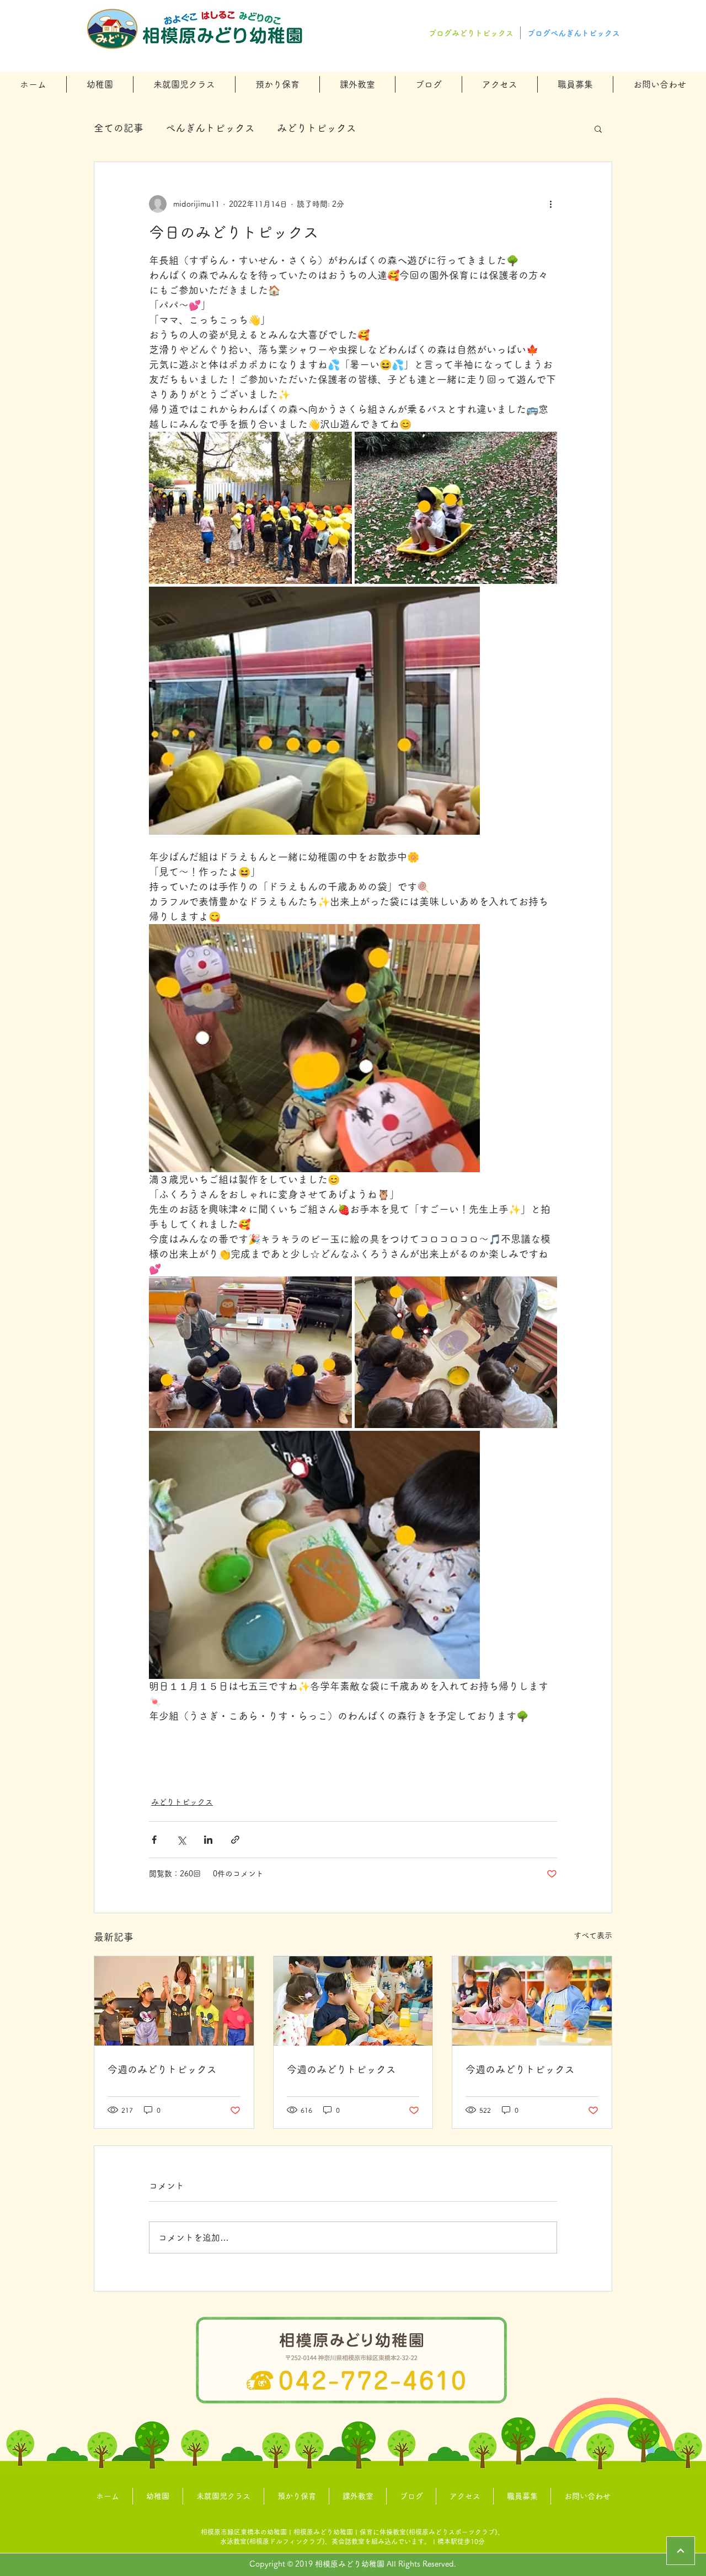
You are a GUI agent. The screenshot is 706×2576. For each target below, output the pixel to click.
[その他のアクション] (550, 204)
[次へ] (681, 2551)
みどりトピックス (317, 128)
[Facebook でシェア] (154, 1840)
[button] (100, 84)
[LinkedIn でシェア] (208, 1840)
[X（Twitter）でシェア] (181, 1840)
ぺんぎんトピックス (210, 128)
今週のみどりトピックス (162, 2069)
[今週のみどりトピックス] (174, 2001)
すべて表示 (593, 1935)
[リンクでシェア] (235, 1840)
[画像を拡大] (250, 508)
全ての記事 (119, 128)
